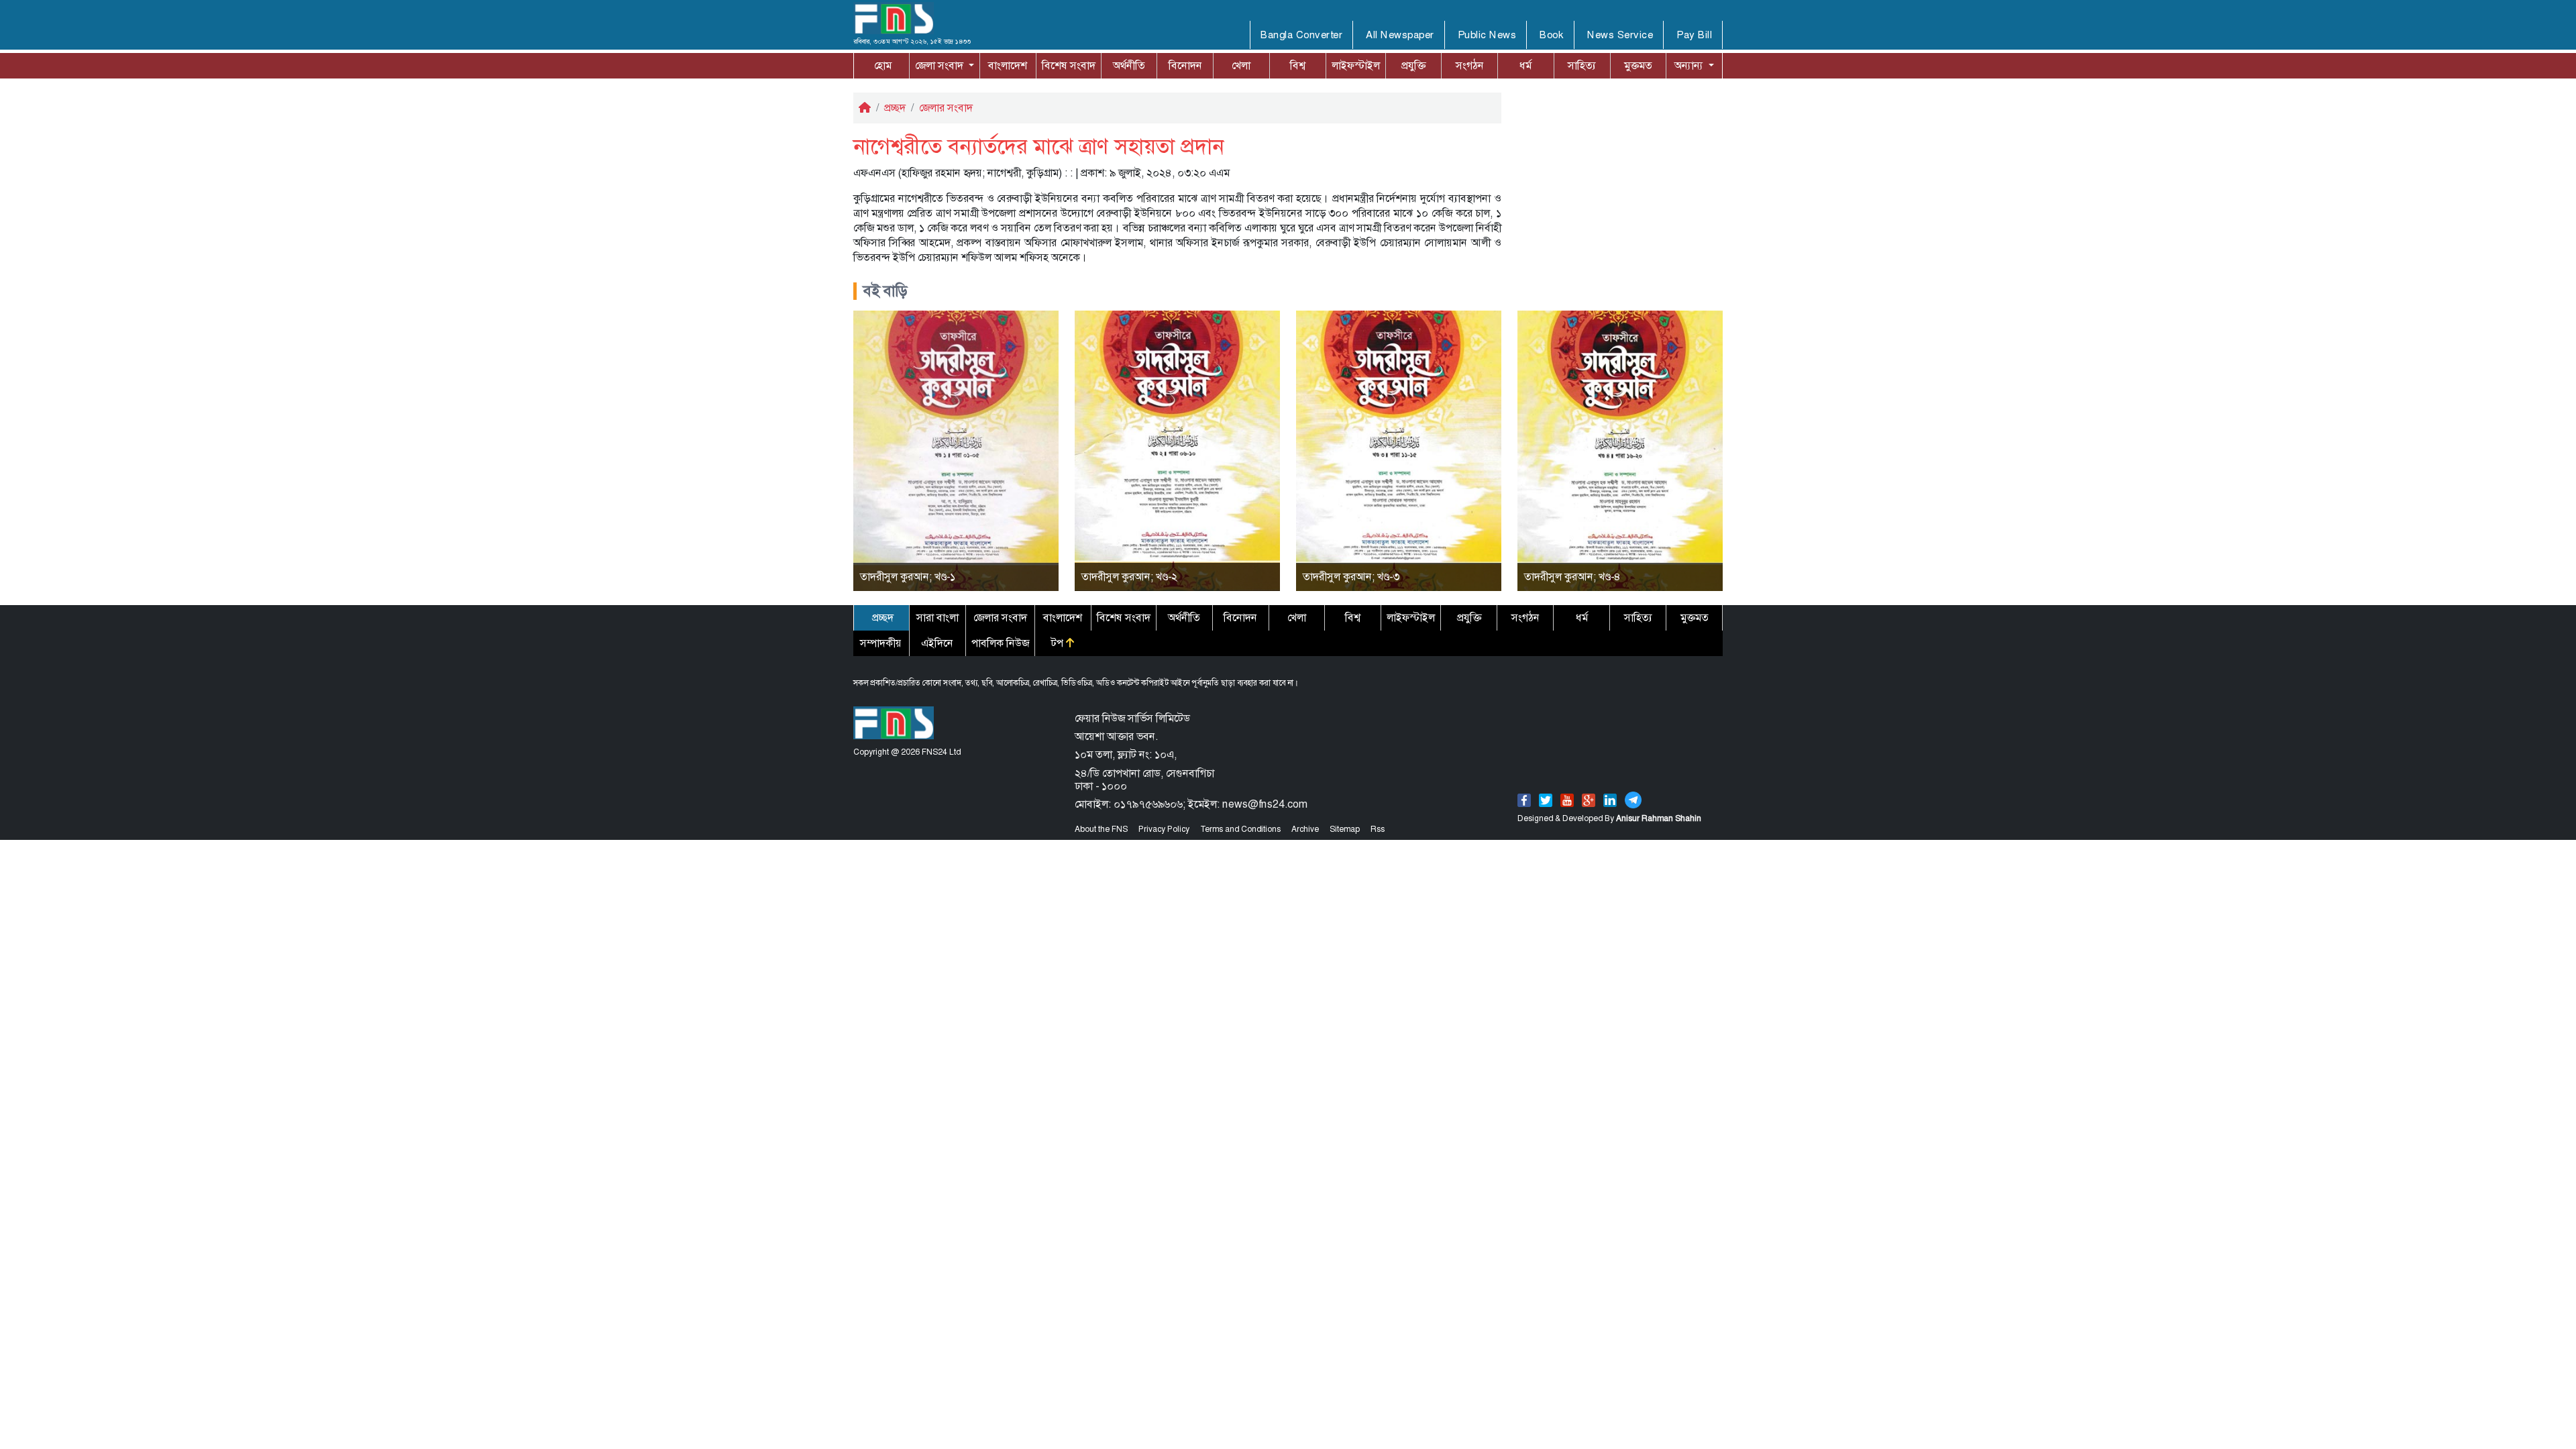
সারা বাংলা (937, 618)
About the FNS (1101, 829)
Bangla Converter (1301, 35)
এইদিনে (937, 643)
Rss (1378, 829)
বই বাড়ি (885, 291)
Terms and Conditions (1240, 829)
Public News (1487, 35)
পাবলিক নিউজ (1000, 643)
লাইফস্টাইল (1356, 65)
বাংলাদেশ (1008, 65)
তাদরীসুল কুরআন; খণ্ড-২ (1129, 577)
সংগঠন (1470, 65)
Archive (1305, 829)
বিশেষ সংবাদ (1069, 65)
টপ (1059, 643)
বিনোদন (1185, 65)
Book (1552, 35)
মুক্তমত (1638, 65)
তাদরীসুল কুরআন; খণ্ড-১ (908, 577)
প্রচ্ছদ (895, 108)
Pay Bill (1694, 35)
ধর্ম (1525, 65)
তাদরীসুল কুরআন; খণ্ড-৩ (1351, 577)
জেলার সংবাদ (946, 108)
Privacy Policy (1164, 829)
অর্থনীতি (1129, 65)
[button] (945, 66)
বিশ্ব (1298, 65)
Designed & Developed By (1609, 818)
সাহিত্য (1582, 65)
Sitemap (1345, 829)
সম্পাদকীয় (881, 643)
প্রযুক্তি (1413, 65)
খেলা (1241, 65)
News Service (1620, 35)
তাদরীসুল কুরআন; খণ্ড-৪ (1572, 577)
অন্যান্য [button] (1690, 65)
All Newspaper (1400, 35)
